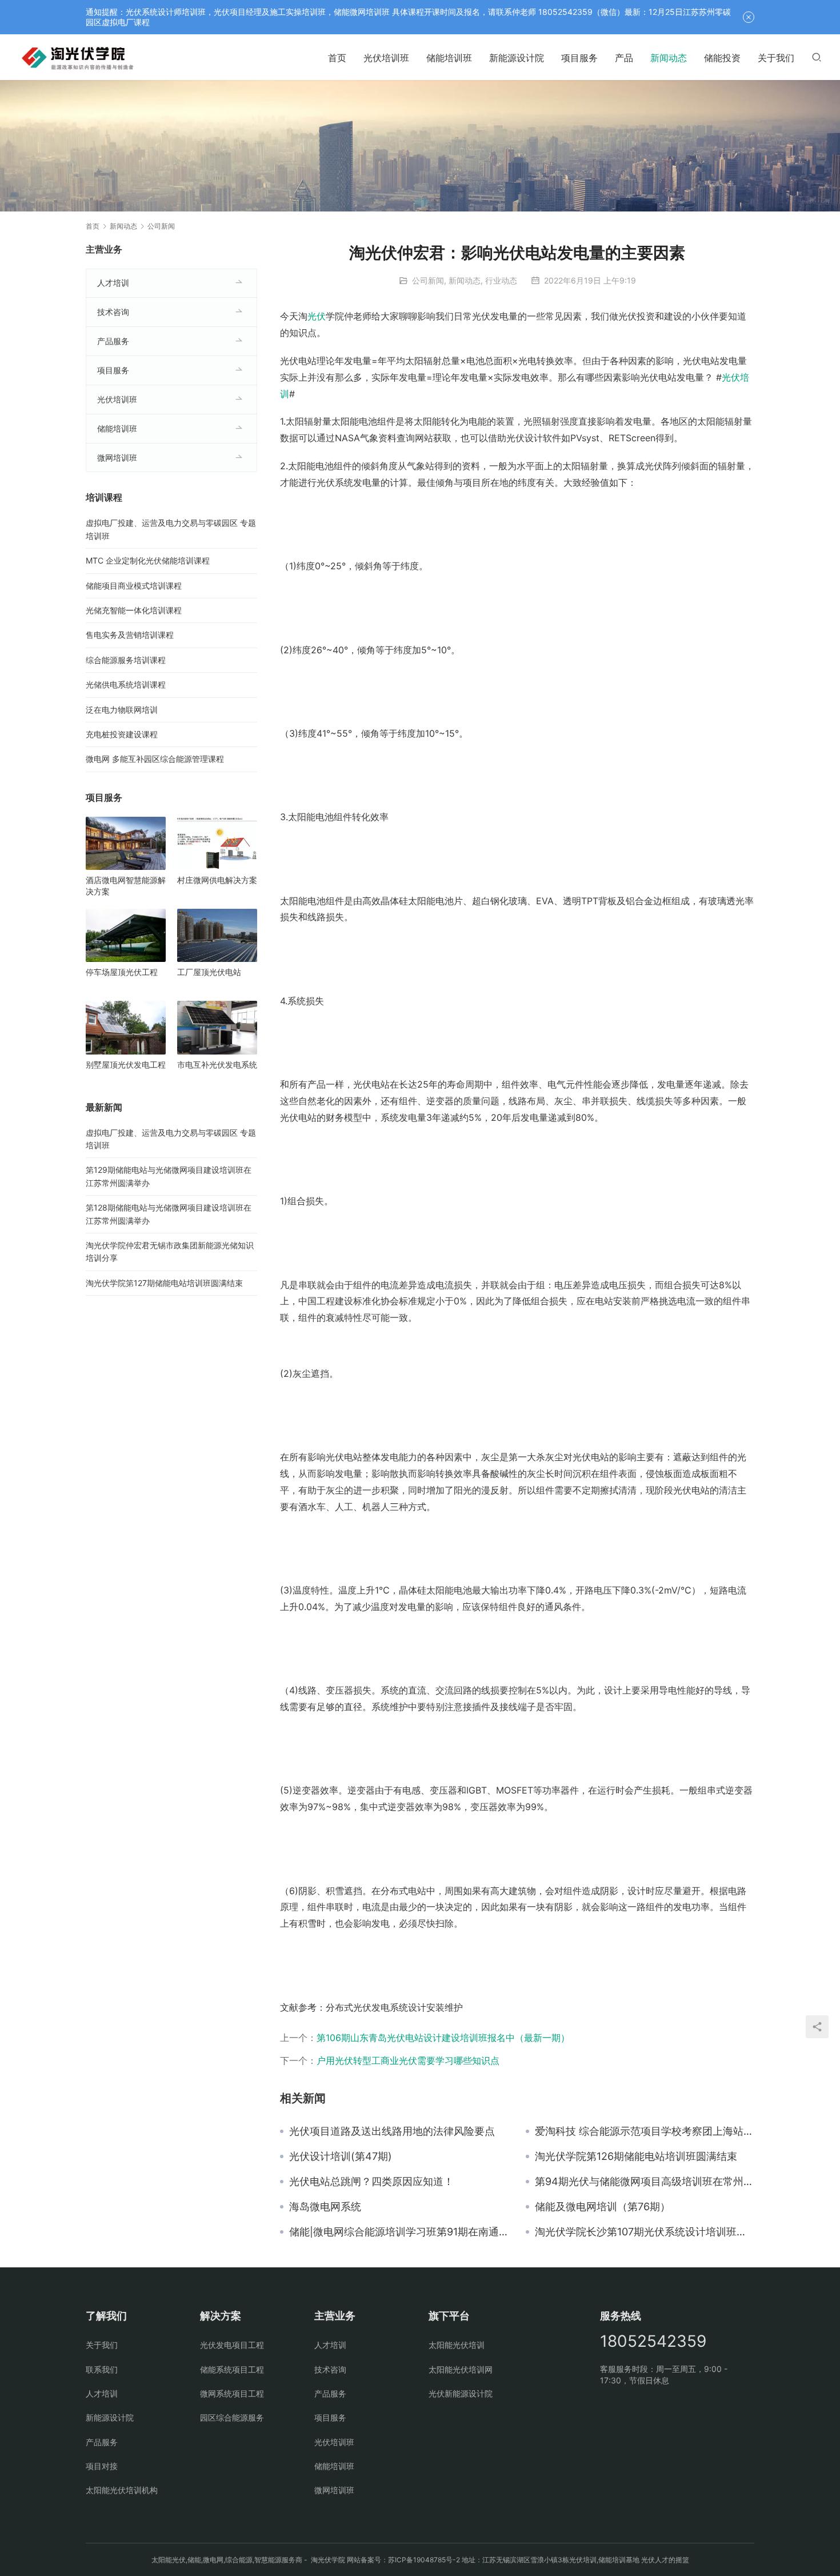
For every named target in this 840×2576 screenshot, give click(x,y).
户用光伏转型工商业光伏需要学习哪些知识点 (408, 2060)
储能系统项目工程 (232, 2369)
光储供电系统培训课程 (126, 684)
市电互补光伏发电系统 (217, 1065)
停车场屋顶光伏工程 (122, 972)
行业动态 (501, 280)
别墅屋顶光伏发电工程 (126, 1065)
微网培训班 (117, 458)
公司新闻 (428, 280)
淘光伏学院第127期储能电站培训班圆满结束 (164, 1283)
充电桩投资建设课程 (122, 734)
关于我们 (776, 58)
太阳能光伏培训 (457, 2345)
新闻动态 (669, 58)
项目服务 (579, 58)
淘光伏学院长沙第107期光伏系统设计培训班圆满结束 (645, 2232)
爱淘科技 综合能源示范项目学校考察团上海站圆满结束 (645, 2131)
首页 (337, 58)
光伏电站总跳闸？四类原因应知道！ (371, 2182)
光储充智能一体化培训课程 (134, 610)
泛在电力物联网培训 (122, 710)
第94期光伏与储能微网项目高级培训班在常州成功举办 (645, 2182)
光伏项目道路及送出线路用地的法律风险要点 (392, 2131)
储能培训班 (449, 58)
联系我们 (102, 2369)
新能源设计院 (517, 58)
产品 (624, 58)
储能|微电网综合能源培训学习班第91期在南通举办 (399, 2232)
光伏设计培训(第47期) (341, 2156)
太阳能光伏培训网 (461, 2369)
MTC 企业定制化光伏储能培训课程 (148, 560)
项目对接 (102, 2466)
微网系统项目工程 (232, 2393)
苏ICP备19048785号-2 (424, 2560)
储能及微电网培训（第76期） (603, 2207)
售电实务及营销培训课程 (130, 635)
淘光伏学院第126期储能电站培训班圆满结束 (636, 2156)
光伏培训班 (386, 58)
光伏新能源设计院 (461, 2393)
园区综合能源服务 (232, 2417)
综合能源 (239, 2560)
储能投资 (722, 58)
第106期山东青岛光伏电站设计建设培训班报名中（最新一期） (443, 2038)
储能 (194, 2560)
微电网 (213, 2560)
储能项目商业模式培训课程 (134, 586)
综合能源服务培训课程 (126, 660)
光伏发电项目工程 (232, 2345)
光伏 (317, 316)
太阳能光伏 (169, 2560)
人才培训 (113, 283)
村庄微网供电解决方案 (217, 880)
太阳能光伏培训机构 (122, 2490)
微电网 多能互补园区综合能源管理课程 (155, 759)
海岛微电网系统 (325, 2207)
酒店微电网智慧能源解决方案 (126, 886)
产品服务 (113, 341)
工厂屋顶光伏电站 (209, 972)
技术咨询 (113, 312)
